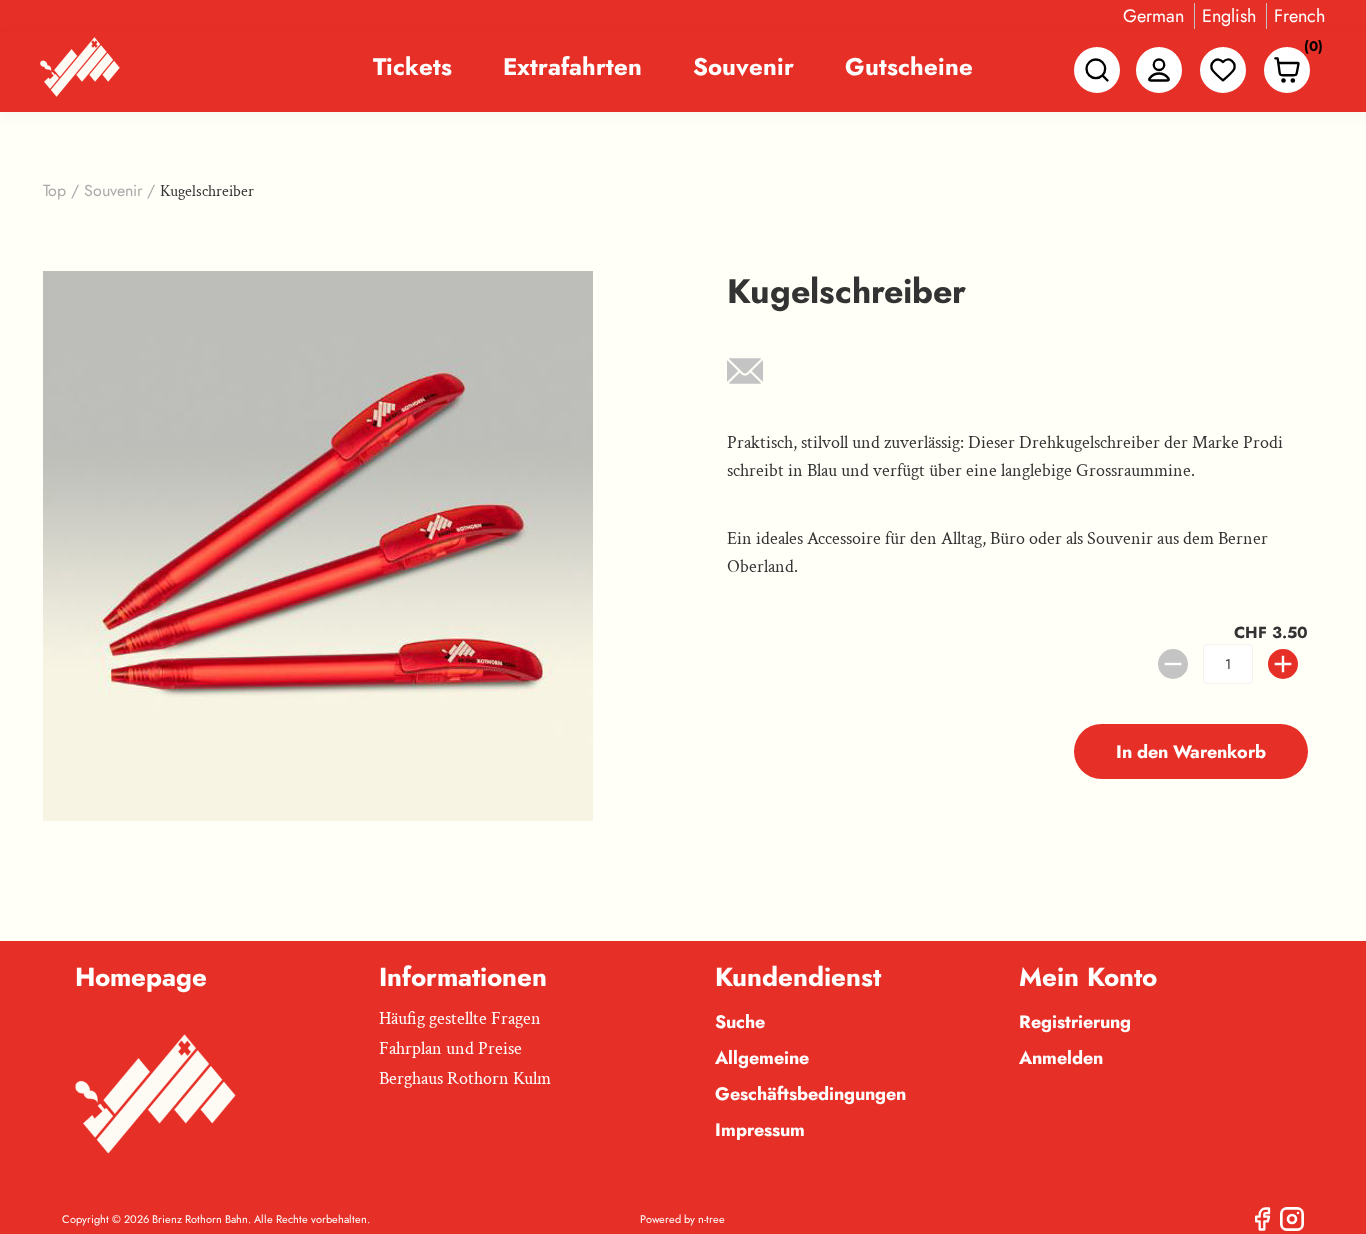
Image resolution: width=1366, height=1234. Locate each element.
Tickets (412, 67)
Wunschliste (1223, 70)
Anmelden (1061, 1058)
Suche (740, 1022)
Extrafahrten (572, 67)
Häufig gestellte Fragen (460, 1018)
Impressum (760, 1130)
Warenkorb (1308, 50)
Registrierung (1075, 1022)
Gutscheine (909, 67)
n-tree (711, 1219)
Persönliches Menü (1159, 70)
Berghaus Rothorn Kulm (465, 1078)
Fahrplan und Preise (450, 1048)
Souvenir (743, 67)
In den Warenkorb (1191, 752)
